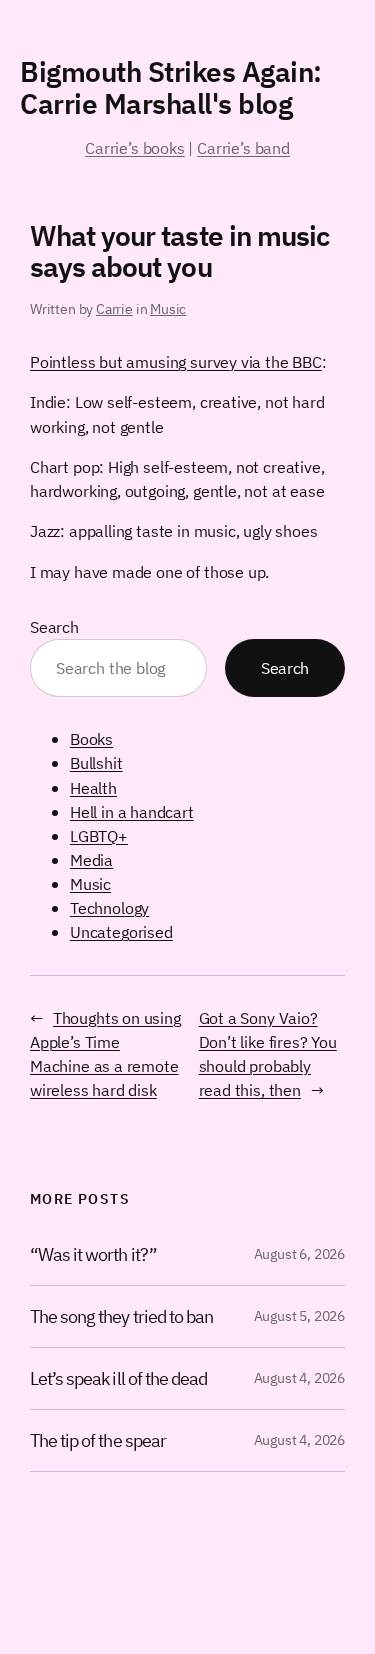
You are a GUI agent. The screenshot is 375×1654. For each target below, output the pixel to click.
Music (168, 309)
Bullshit (96, 762)
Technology (109, 907)
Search (54, 626)
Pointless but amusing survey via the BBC (176, 361)
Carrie (114, 309)
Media (91, 859)
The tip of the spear (98, 1440)
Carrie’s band (243, 147)
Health (93, 787)
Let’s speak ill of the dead (118, 1378)
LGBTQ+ (99, 835)
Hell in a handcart (132, 811)
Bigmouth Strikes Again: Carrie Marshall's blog (171, 87)
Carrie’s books (134, 147)
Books (91, 738)
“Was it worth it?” (93, 1254)
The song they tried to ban (121, 1316)
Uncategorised (121, 931)
